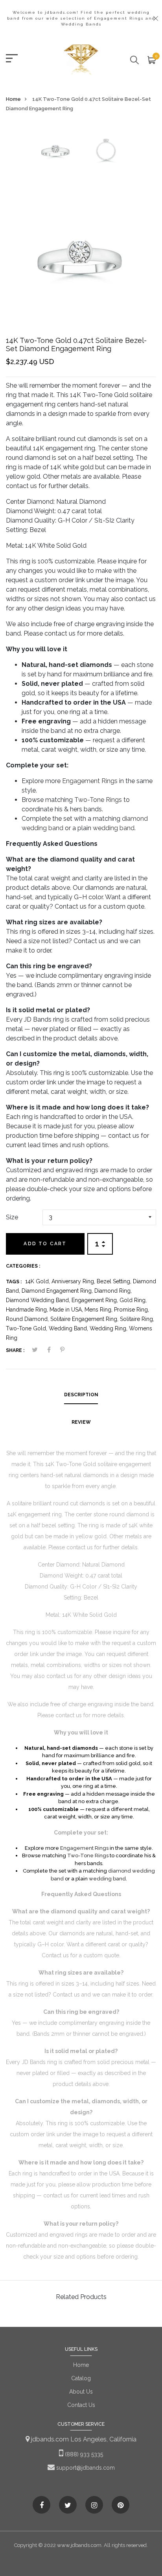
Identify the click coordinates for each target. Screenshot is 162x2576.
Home (13, 99)
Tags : (14, 1282)
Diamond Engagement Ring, (58, 1291)
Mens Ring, (99, 1310)
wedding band (114, 828)
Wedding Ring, (109, 1328)
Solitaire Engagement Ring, (85, 1319)
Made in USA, (67, 1310)
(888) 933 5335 (83, 2454)
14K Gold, (38, 1281)
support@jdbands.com (85, 2468)
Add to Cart (45, 1244)
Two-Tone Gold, (27, 1328)
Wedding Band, (69, 1328)
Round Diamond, (28, 1319)
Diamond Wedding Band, (39, 1300)
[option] (56, 152)
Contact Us (81, 2405)
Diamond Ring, (113, 1291)
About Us (81, 2392)
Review (81, 1422)
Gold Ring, (133, 1300)
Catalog (81, 2378)
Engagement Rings (90, 781)
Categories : (23, 1266)
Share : (15, 1350)
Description (81, 1395)
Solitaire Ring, (137, 1319)
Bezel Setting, (115, 1281)
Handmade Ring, (28, 1310)
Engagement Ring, (96, 1300)
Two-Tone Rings (98, 800)
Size (12, 1217)
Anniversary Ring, (74, 1281)
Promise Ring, (132, 1310)
